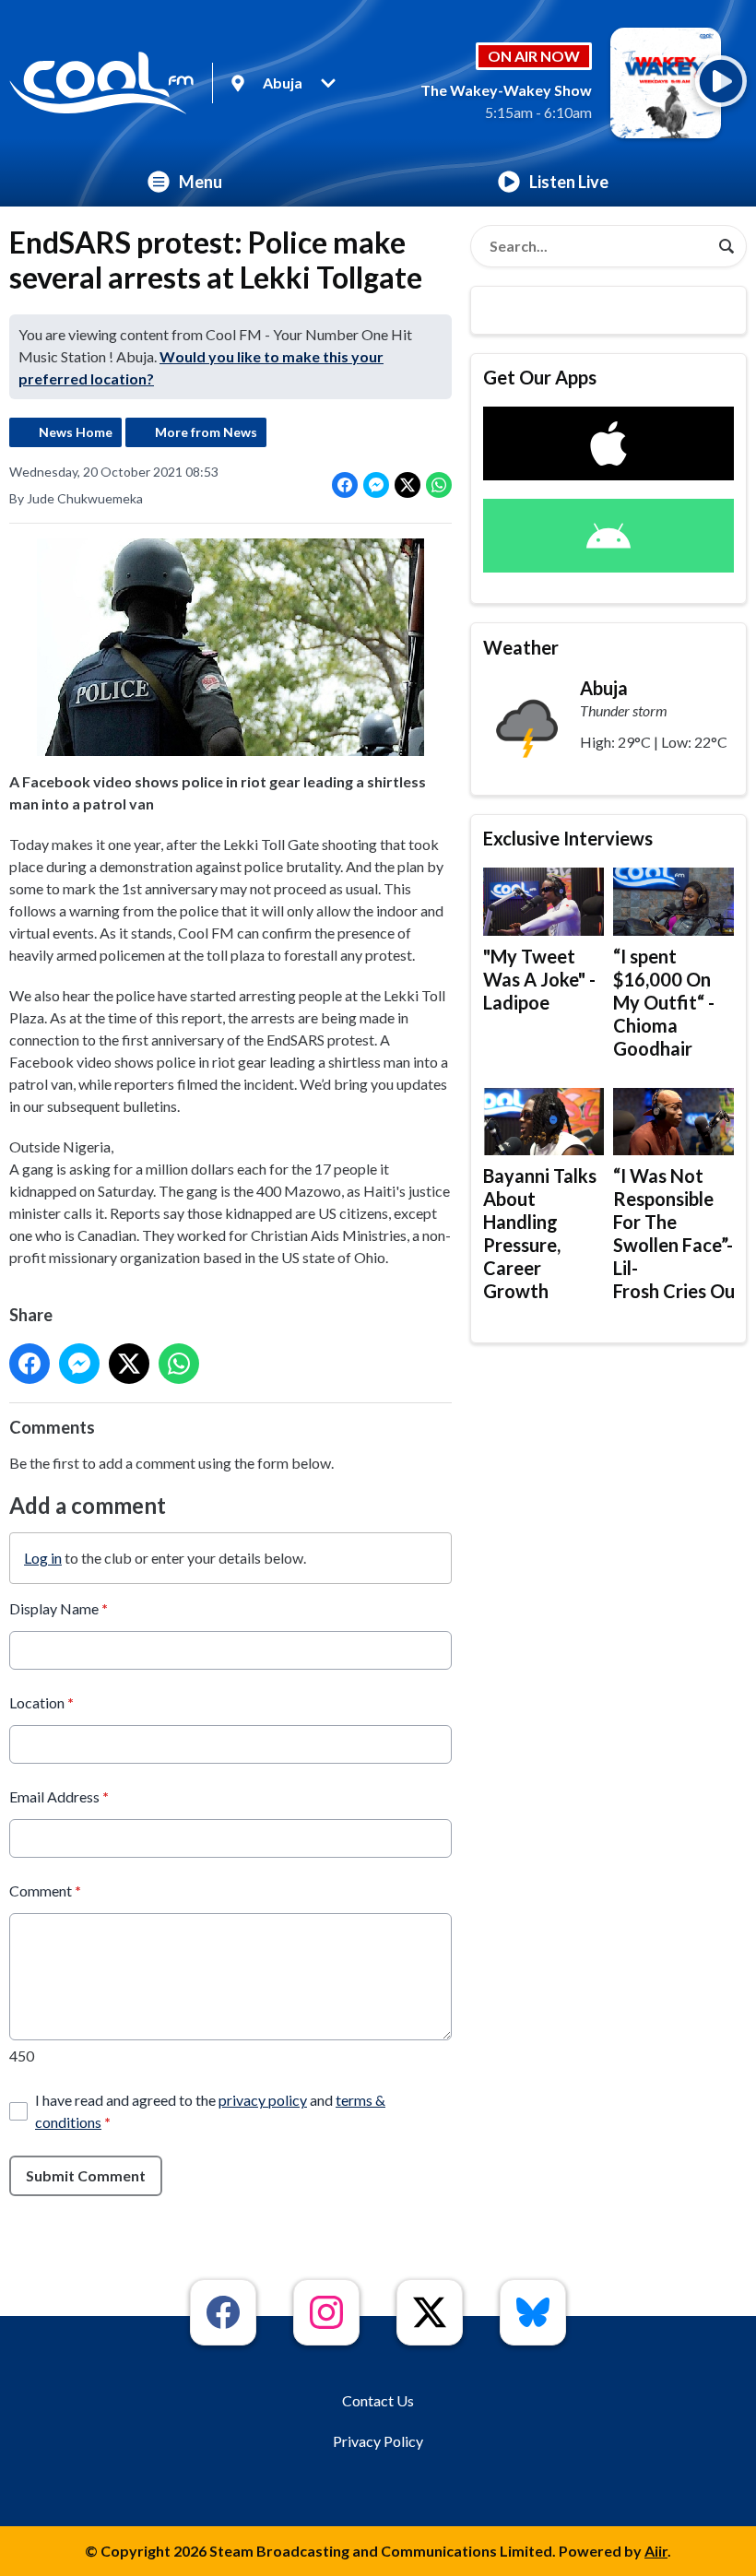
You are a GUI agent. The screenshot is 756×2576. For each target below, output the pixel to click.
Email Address (59, 1796)
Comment (45, 1891)
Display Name (59, 1608)
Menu (201, 182)
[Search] (726, 246)
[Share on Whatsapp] (439, 485)
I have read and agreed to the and (210, 2111)
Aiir (656, 2551)
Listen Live (569, 182)
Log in (43, 1558)
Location (41, 1702)
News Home (76, 432)
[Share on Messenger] (376, 485)
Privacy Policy (378, 2441)
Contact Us (378, 2400)
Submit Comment (86, 2175)
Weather (521, 647)
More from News (206, 432)
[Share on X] (408, 485)
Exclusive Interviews (568, 838)
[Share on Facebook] (345, 485)
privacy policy (263, 2100)
